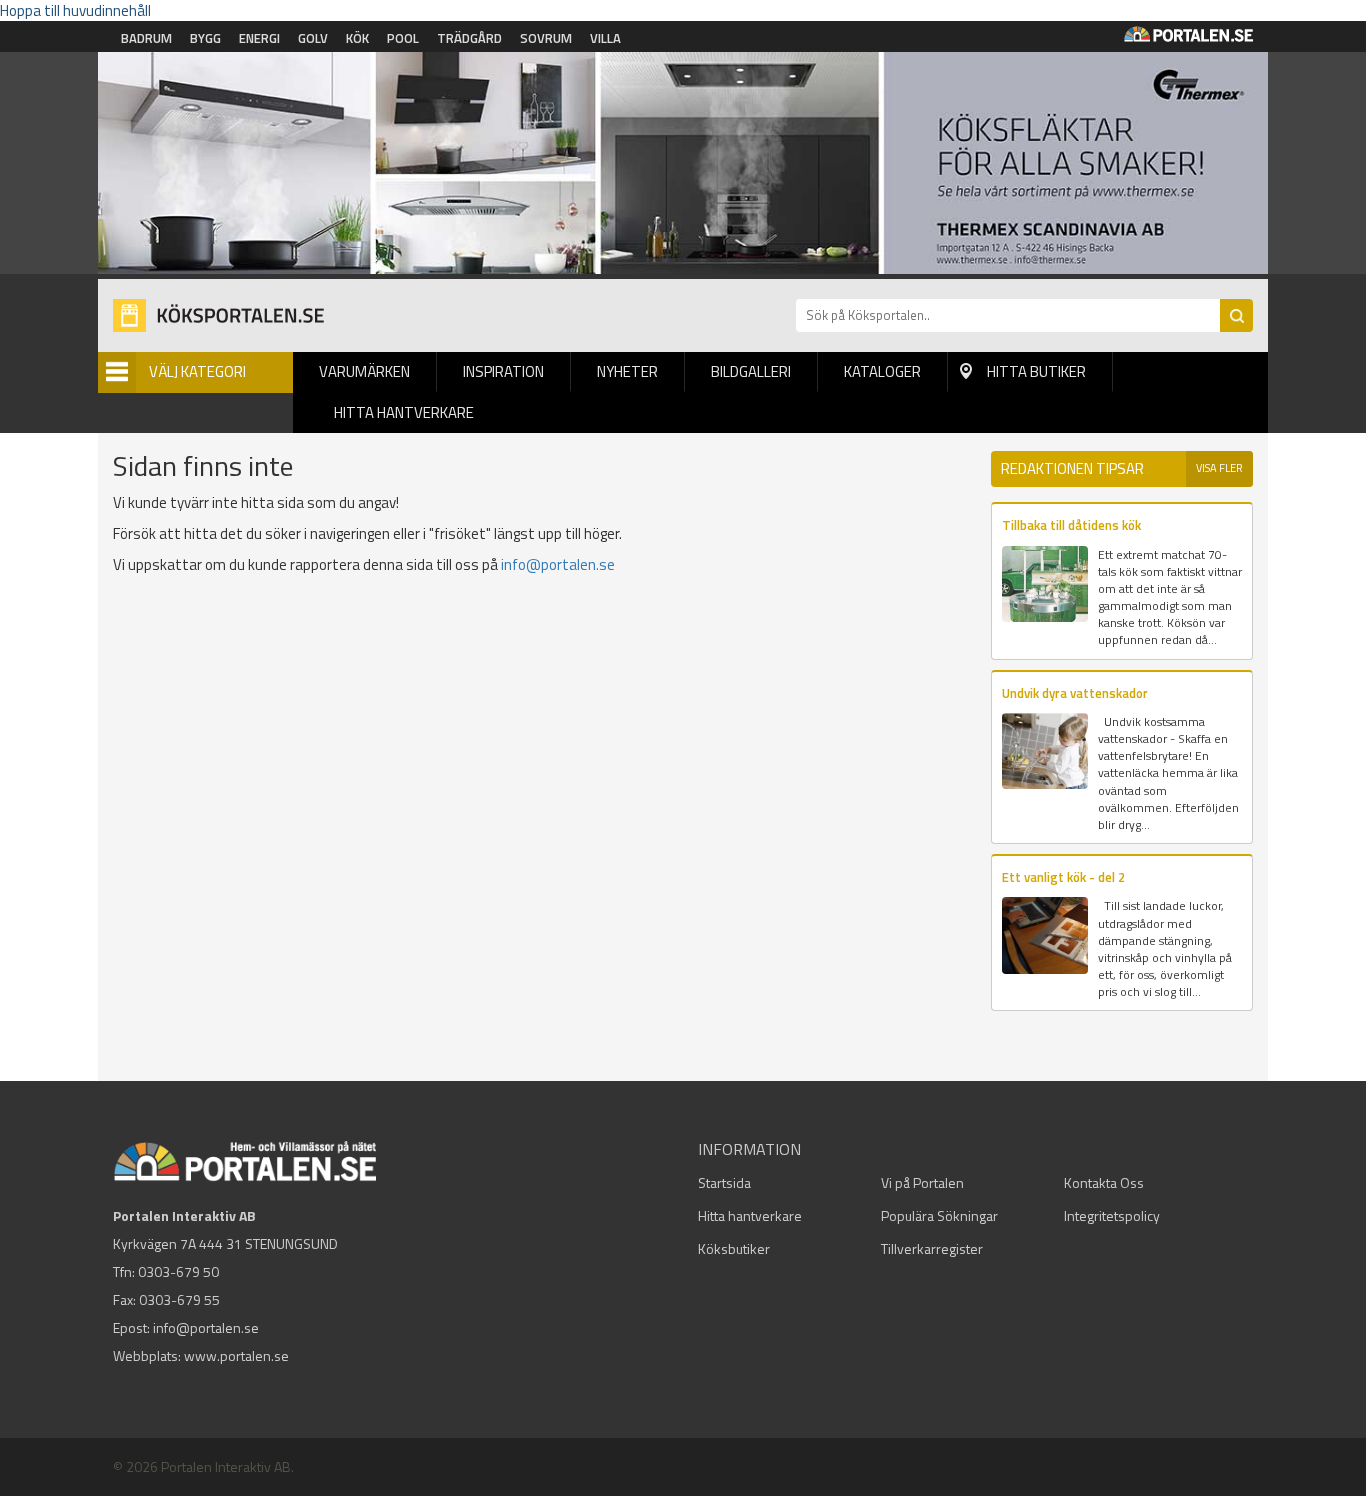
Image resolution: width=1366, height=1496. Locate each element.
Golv (313, 38)
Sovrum (546, 38)
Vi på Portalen (922, 1182)
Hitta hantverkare (404, 412)
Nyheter (627, 371)
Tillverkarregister (932, 1248)
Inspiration (503, 371)
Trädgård (469, 38)
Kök (357, 38)
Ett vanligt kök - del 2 (1063, 877)
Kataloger (882, 371)
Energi (259, 38)
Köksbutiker (734, 1248)
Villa (605, 38)
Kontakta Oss (1104, 1182)
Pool (403, 38)
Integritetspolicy (1112, 1215)
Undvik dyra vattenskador (1075, 693)
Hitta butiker (1036, 371)
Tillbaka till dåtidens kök (1071, 525)
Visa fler (1219, 468)
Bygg (205, 38)
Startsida (724, 1182)
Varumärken (364, 371)
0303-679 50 (178, 1271)
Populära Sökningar (939, 1215)
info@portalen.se (558, 564)
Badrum (146, 38)
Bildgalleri (751, 371)
